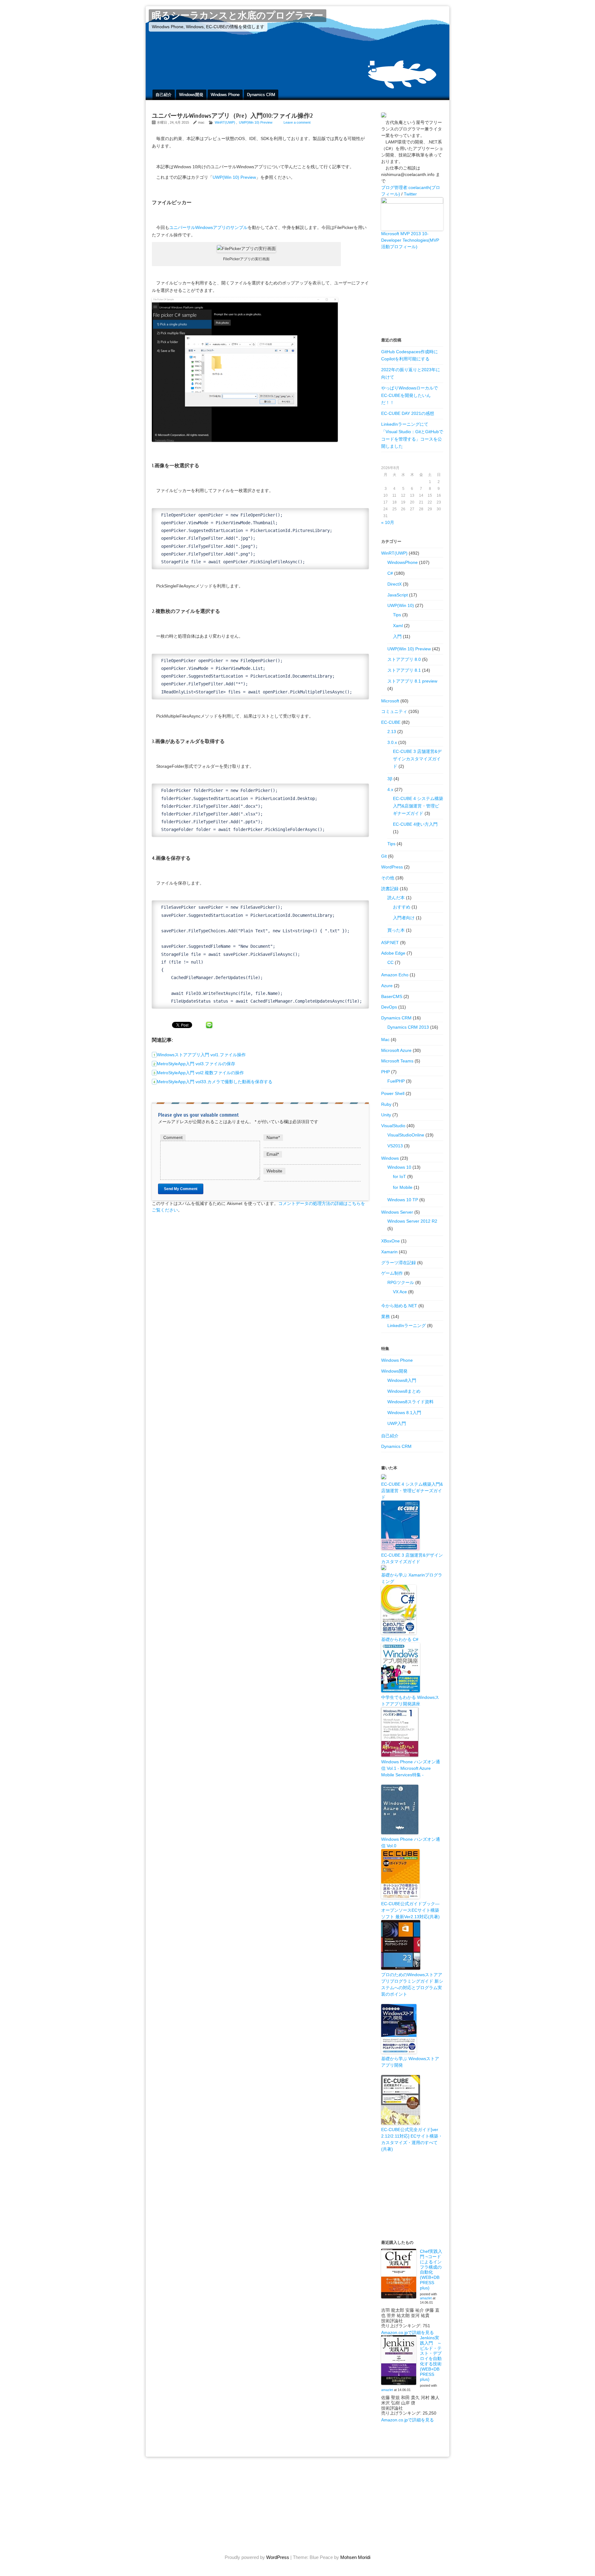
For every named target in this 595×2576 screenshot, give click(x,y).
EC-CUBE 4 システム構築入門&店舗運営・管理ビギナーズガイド (418, 806)
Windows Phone (225, 95)
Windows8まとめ (404, 1391)
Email (273, 1154)
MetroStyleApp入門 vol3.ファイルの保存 (196, 1064)
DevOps (389, 1007)
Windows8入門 (402, 1380)
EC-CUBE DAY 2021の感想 (408, 413)
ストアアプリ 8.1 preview (412, 681)
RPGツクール (401, 1282)
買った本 (396, 930)
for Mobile (403, 1187)
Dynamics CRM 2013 (408, 1027)
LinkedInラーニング (407, 1325)
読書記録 (390, 889)
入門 (397, 636)
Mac (385, 1040)
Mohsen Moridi (355, 2557)
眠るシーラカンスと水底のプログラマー (238, 16)
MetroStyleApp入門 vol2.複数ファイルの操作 (200, 1073)
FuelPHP (396, 1081)
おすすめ (402, 907)
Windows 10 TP (403, 1200)
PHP (386, 1072)
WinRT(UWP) (225, 122)
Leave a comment (297, 122)
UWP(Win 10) (401, 605)
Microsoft (390, 701)
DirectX (394, 584)
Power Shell (393, 1093)
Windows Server (397, 1212)
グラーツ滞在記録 (399, 1263)
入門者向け (404, 918)
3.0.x (392, 742)
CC (390, 962)
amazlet (426, 2298)
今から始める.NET (399, 1306)
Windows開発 (191, 95)
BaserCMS (392, 996)
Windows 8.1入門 (404, 1413)
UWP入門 (397, 1423)
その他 (388, 878)
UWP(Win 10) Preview (256, 122)
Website (274, 1171)
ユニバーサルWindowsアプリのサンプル (208, 227)
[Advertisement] (412, 293)
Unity (386, 1115)
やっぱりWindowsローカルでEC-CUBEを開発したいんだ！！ (410, 395)
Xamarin (389, 1252)
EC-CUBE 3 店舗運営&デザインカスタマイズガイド (417, 759)
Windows (390, 1158)
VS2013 (395, 1146)
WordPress (392, 867)
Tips (397, 615)
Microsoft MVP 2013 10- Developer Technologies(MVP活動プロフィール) (410, 240)
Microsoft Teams (397, 1061)
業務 (386, 1317)
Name (273, 1137)
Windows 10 (399, 1167)
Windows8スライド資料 (410, 1402)
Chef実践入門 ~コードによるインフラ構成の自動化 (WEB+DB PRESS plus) (431, 2270)
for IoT (399, 1176)
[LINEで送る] (209, 1025)
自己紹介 (164, 95)
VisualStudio (393, 1126)
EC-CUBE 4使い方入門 (415, 824)
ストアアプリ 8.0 (404, 659)
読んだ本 (396, 898)
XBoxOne (390, 1241)
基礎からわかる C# (400, 1639)
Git (384, 856)
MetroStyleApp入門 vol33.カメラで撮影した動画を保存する (215, 1082)
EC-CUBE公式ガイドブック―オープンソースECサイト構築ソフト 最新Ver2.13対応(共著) (410, 1910)
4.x (390, 789)
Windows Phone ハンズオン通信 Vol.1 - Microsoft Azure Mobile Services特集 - (411, 1768)
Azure (387, 986)
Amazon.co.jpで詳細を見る (408, 2332)
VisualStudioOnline (406, 1135)
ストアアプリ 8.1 (404, 670)
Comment (173, 1137)
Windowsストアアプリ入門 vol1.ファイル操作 (201, 1055)
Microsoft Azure (396, 1050)
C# (390, 573)
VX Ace (400, 1292)
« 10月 (388, 522)
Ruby (386, 1104)
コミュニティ (394, 711)
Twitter (410, 194)
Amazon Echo (395, 975)
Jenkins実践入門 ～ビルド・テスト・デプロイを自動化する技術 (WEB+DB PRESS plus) (431, 2358)
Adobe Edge (393, 953)
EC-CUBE (391, 722)
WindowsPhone (403, 562)
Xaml (398, 626)
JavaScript (398, 595)
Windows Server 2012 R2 (412, 1221)
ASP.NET (390, 943)
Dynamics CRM (261, 95)
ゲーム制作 (392, 1273)
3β (390, 779)
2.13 (392, 732)
